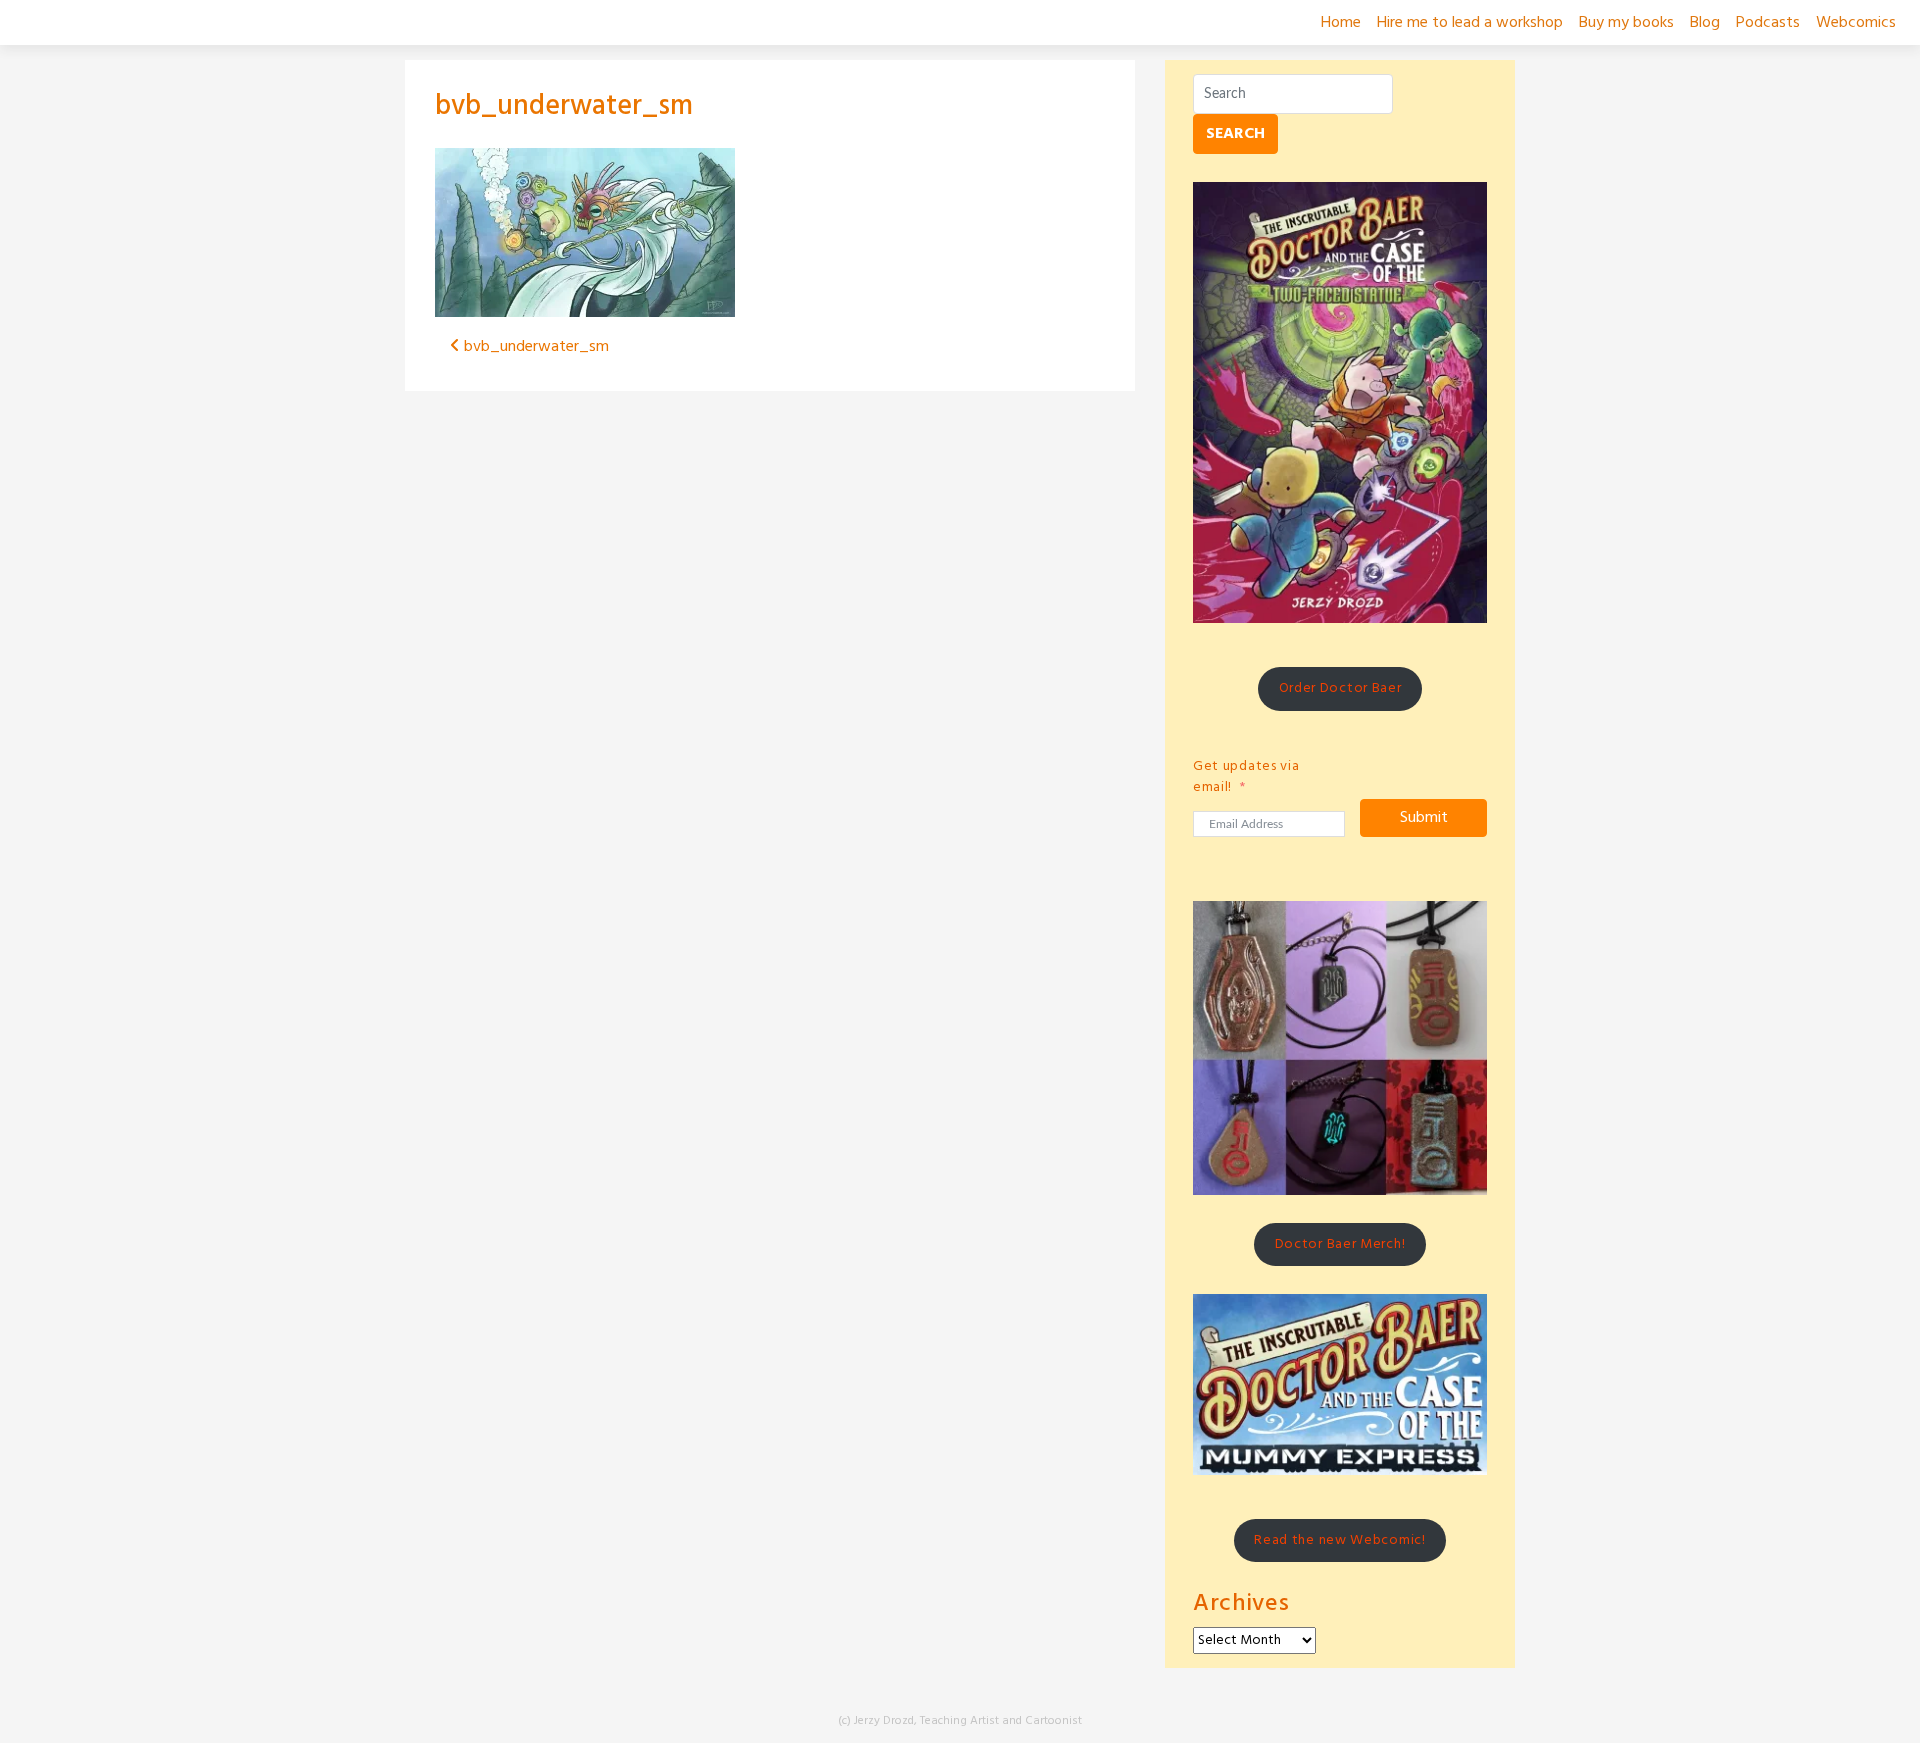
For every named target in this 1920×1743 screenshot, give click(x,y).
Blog (1705, 23)
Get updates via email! (1246, 777)
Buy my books (1626, 23)
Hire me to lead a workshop (1470, 23)
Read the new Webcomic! (1339, 1540)
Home (1341, 23)
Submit (1424, 818)
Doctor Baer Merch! (1340, 1244)
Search (1235, 134)
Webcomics (1856, 23)
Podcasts (1768, 23)
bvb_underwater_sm (564, 106)
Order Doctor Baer (1340, 688)
